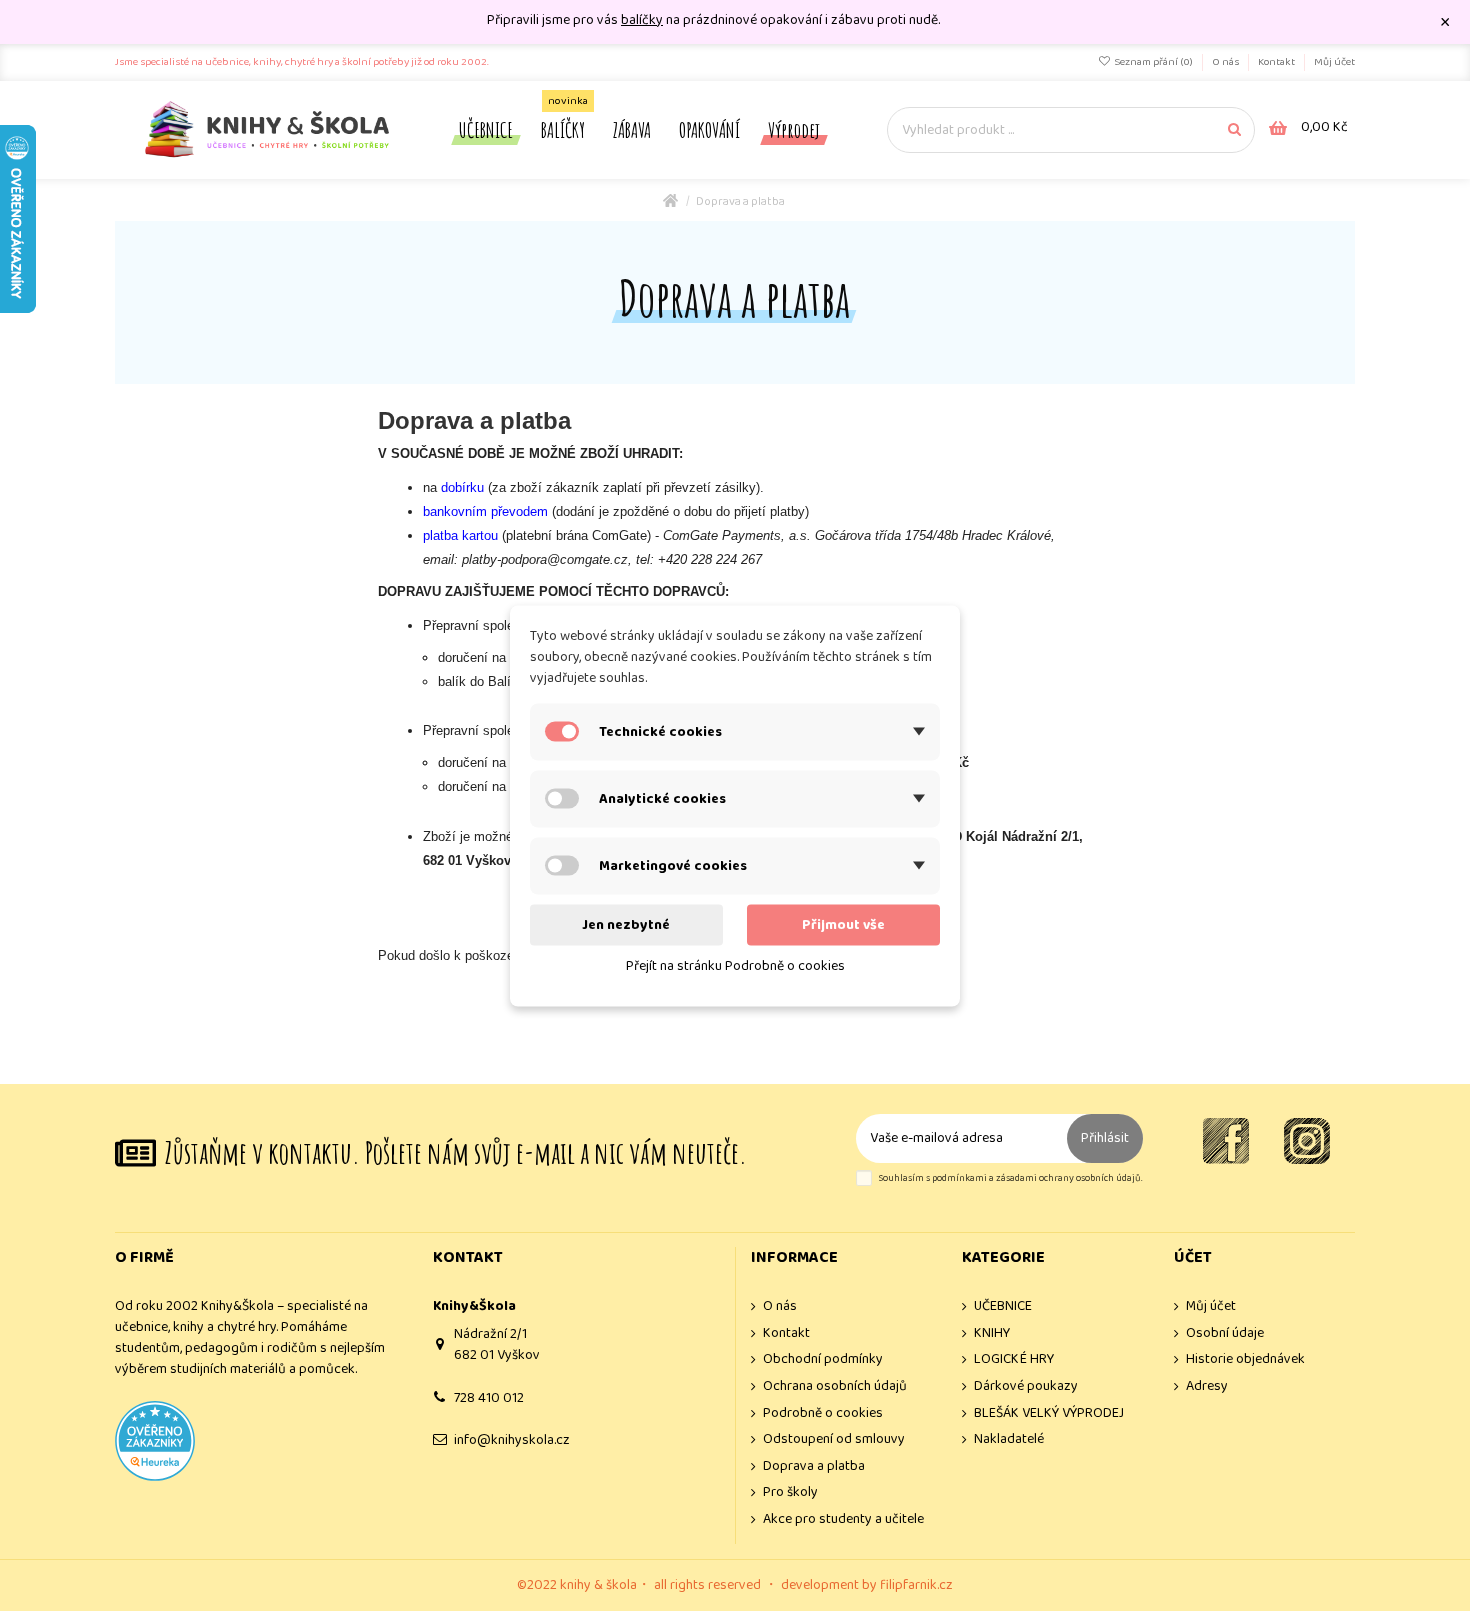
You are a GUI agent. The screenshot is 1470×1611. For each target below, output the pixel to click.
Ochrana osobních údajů (835, 1386)
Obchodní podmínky (823, 1359)
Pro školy (790, 1492)
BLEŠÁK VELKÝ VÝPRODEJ (1049, 1413)
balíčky (642, 20)
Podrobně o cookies (823, 1413)
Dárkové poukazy (1026, 1386)
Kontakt (1277, 62)
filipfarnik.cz (916, 1585)
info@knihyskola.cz (512, 1440)
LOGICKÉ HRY (1014, 1359)
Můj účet (1334, 62)
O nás (1226, 62)
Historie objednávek (1245, 1359)
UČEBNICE (1003, 1306)
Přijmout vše (843, 924)
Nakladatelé (1009, 1439)
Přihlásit (1105, 1138)
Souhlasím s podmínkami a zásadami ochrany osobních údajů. (1010, 1178)
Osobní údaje (1225, 1333)
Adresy (1207, 1386)
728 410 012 (489, 1398)
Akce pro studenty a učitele (843, 1519)
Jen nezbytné (626, 924)
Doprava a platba (814, 1466)
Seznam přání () (1153, 62)
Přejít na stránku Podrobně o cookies (735, 965)
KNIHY (992, 1333)
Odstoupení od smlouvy (834, 1439)
